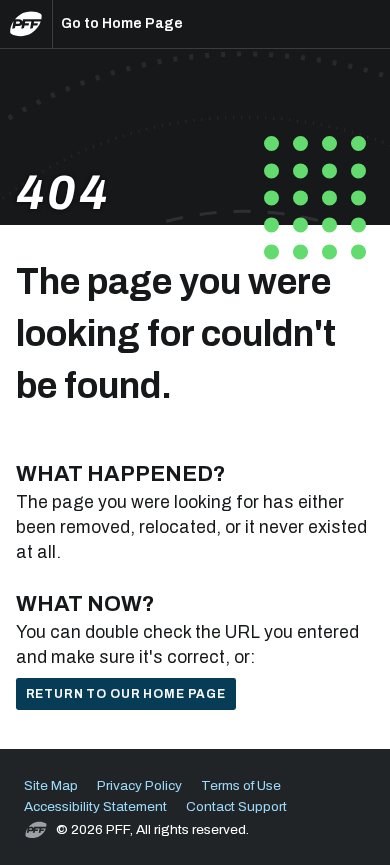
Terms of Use (241, 785)
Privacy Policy (139, 785)
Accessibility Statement (95, 806)
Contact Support (236, 806)
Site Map (51, 785)
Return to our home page (126, 694)
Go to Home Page (122, 23)
